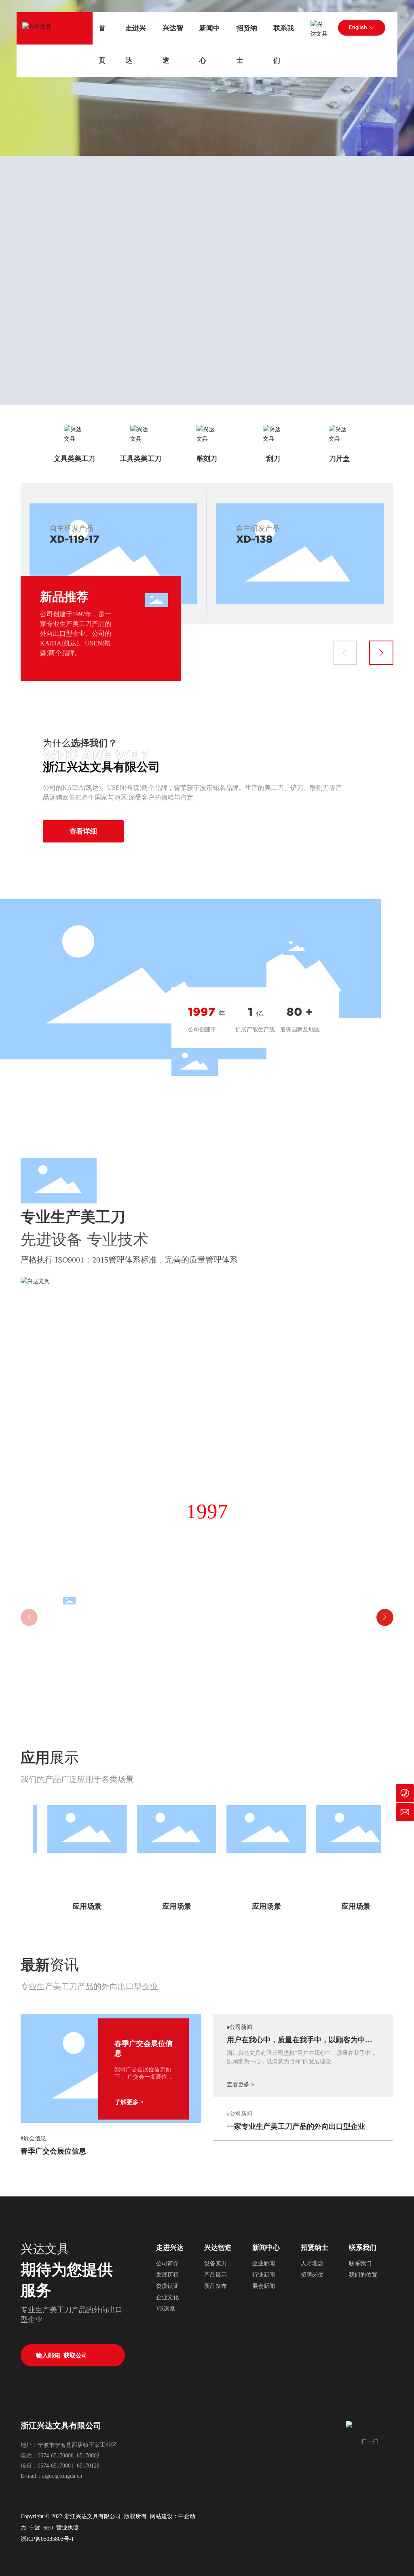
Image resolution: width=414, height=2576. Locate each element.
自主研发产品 (72, 528)
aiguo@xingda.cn (62, 2476)
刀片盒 (339, 459)
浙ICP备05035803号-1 (47, 2539)
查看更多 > (241, 2085)
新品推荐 (64, 597)
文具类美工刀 (74, 459)
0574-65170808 (56, 2456)
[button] (345, 653)
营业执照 (68, 2528)
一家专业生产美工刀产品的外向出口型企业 (296, 2126)
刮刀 (273, 459)
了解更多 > (129, 2102)
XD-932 (69, 539)
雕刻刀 (207, 459)
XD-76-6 (258, 539)
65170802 (88, 2456)
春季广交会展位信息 (53, 2151)
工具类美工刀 (141, 459)
